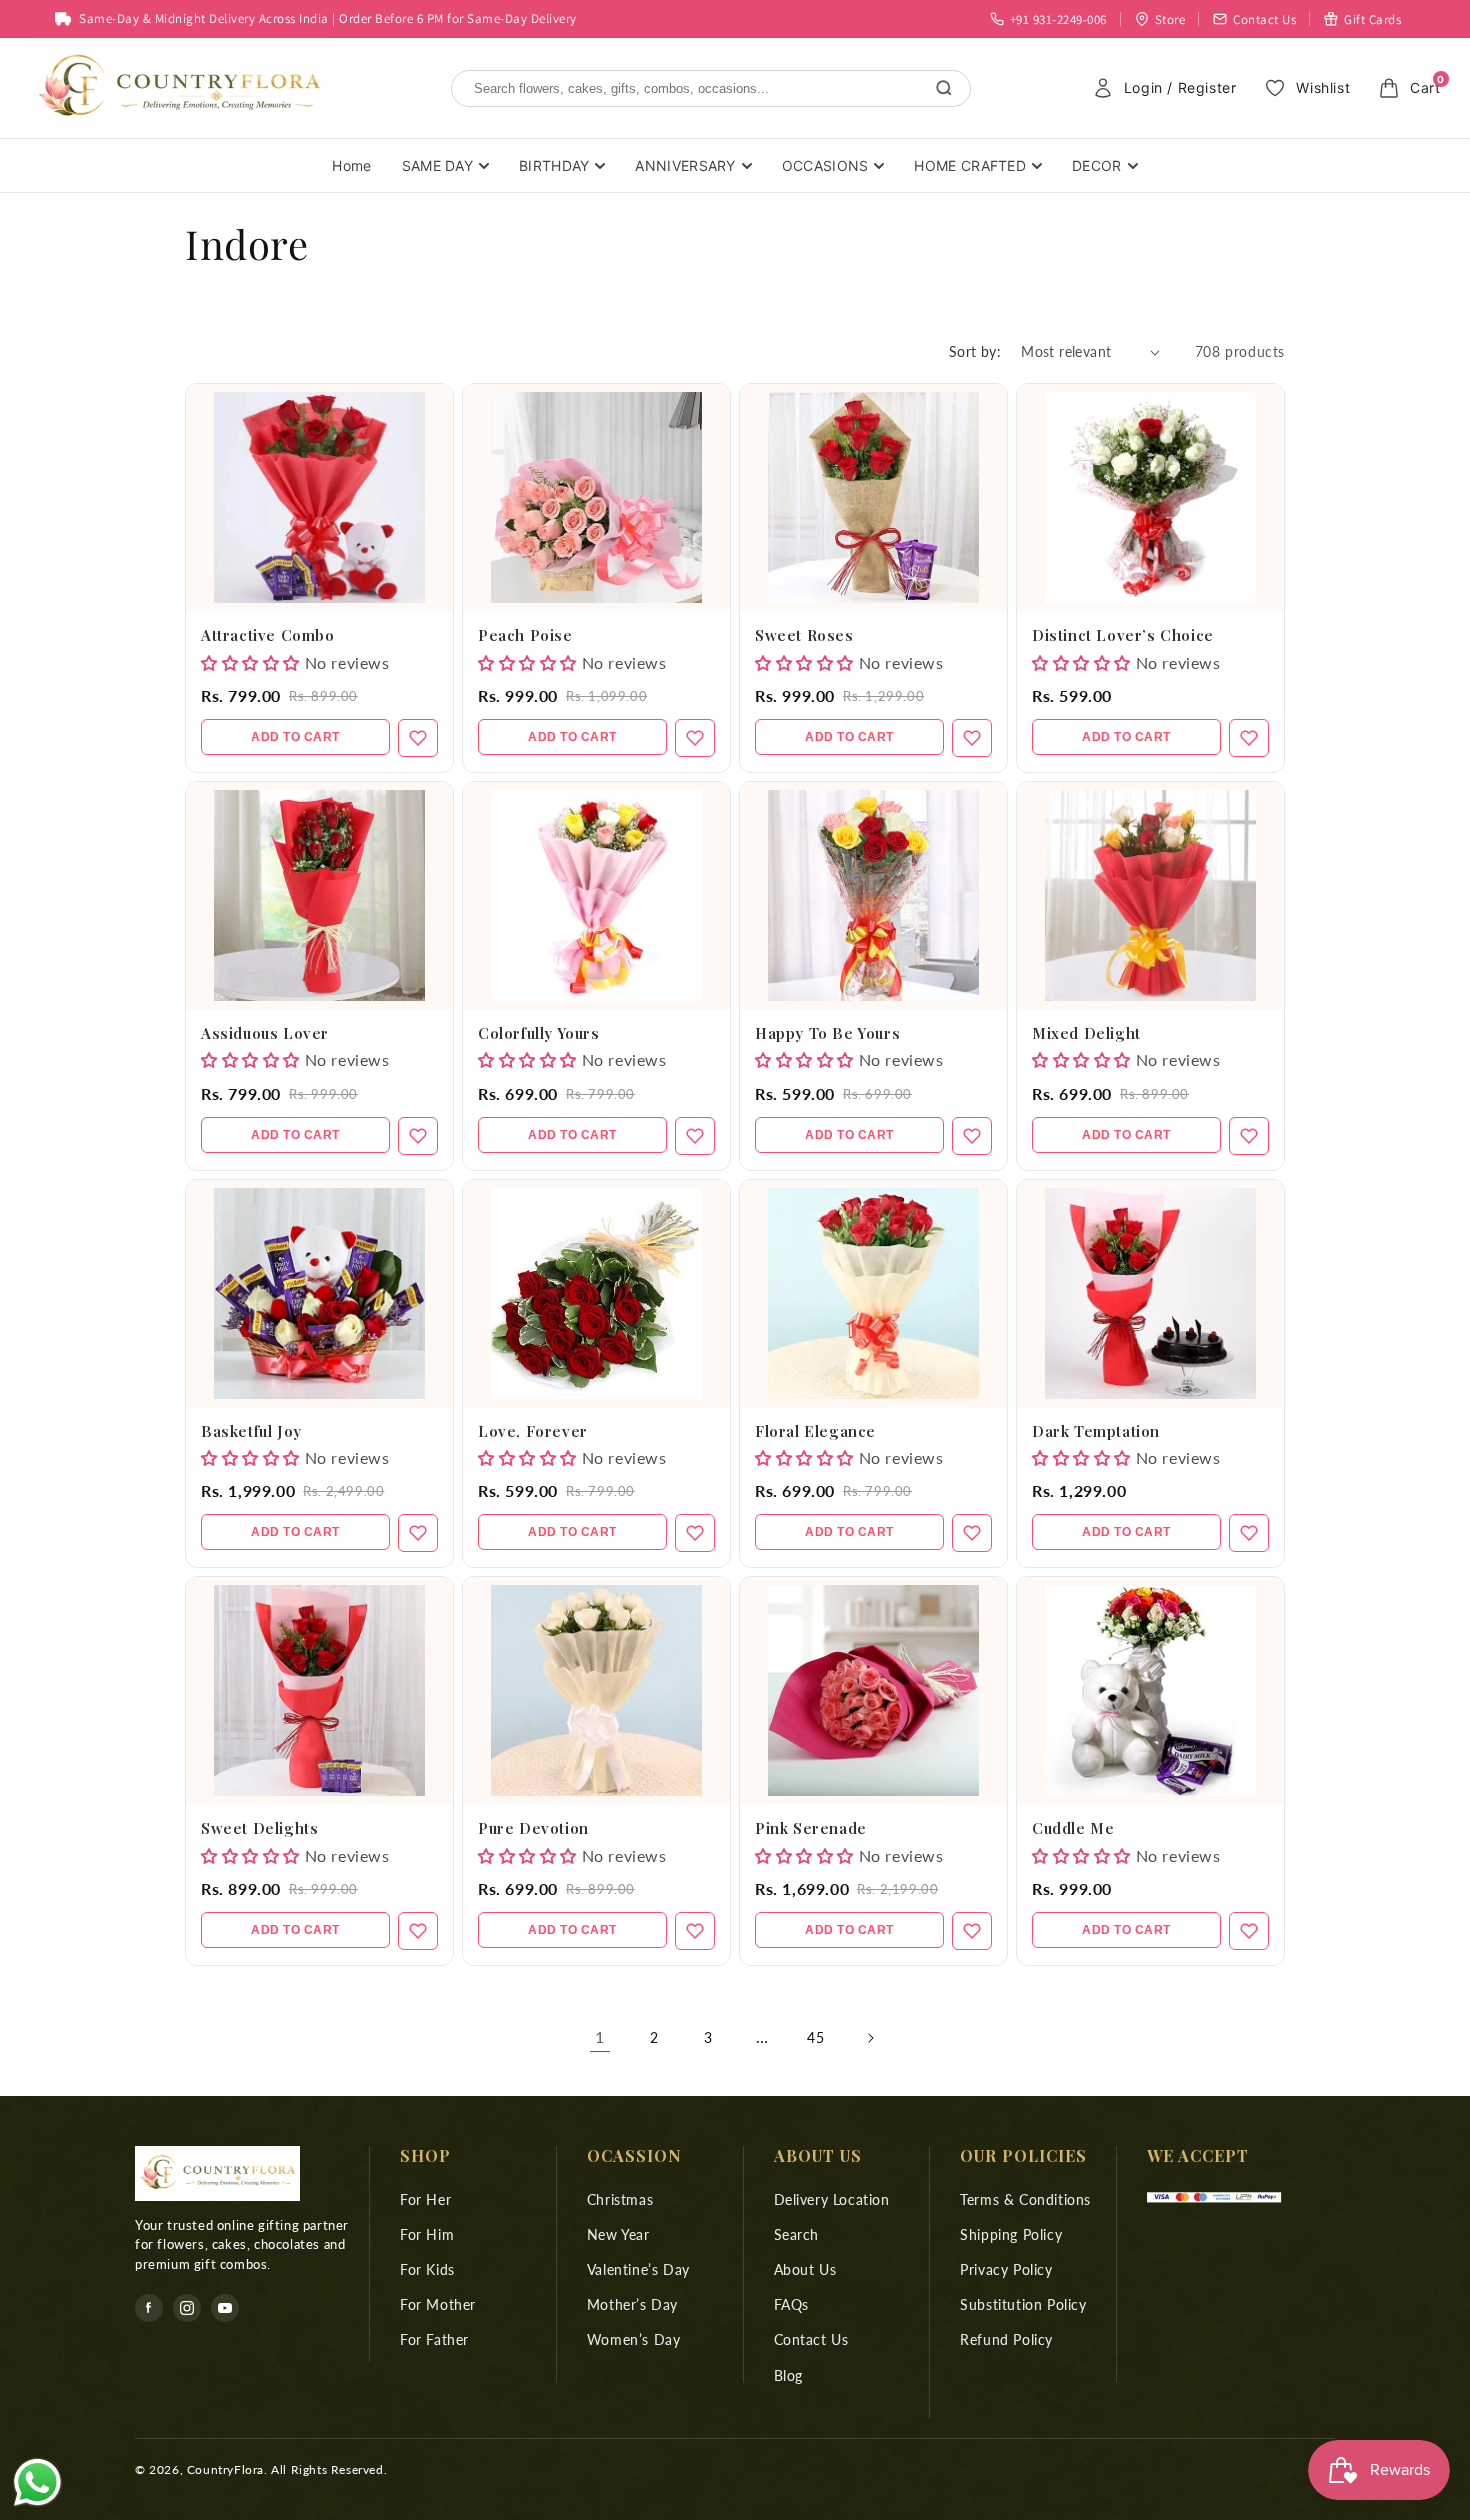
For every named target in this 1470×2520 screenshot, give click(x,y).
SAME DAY (437, 165)
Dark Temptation (1096, 1431)
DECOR (1097, 165)
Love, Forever (533, 1431)
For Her (425, 2199)
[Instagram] (187, 2308)
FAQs (791, 2304)
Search (797, 2234)
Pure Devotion (533, 1828)
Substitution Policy (1023, 2304)
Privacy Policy (1006, 2269)
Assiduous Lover (265, 1033)
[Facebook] (149, 2308)
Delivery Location (832, 2199)
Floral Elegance (815, 1431)
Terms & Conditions (1025, 2199)
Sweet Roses (804, 635)
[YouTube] (225, 2308)
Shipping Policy (1011, 2234)
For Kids (427, 2269)
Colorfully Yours (539, 1033)
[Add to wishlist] (418, 738)
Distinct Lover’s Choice (1123, 635)
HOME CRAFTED (970, 165)
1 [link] (600, 2036)
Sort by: (975, 351)
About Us (805, 2269)
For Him (427, 2234)
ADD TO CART (295, 737)
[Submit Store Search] (944, 88)
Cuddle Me (1073, 1828)
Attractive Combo (268, 635)
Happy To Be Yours (827, 1033)
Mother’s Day (632, 2304)
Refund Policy (1006, 2339)
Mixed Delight (1086, 1033)
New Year (618, 2234)
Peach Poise (525, 635)
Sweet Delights (259, 1828)
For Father (434, 2339)
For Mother (438, 2304)
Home (351, 165)
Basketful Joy (251, 1431)
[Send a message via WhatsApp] (37, 2482)
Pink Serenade (811, 1828)
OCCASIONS (825, 165)
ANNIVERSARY (685, 165)
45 (815, 2037)
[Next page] (870, 2038)
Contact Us (811, 2339)
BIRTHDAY (554, 165)
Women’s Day (634, 2339)
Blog (788, 2375)
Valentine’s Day (638, 2269)
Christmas (620, 2199)
